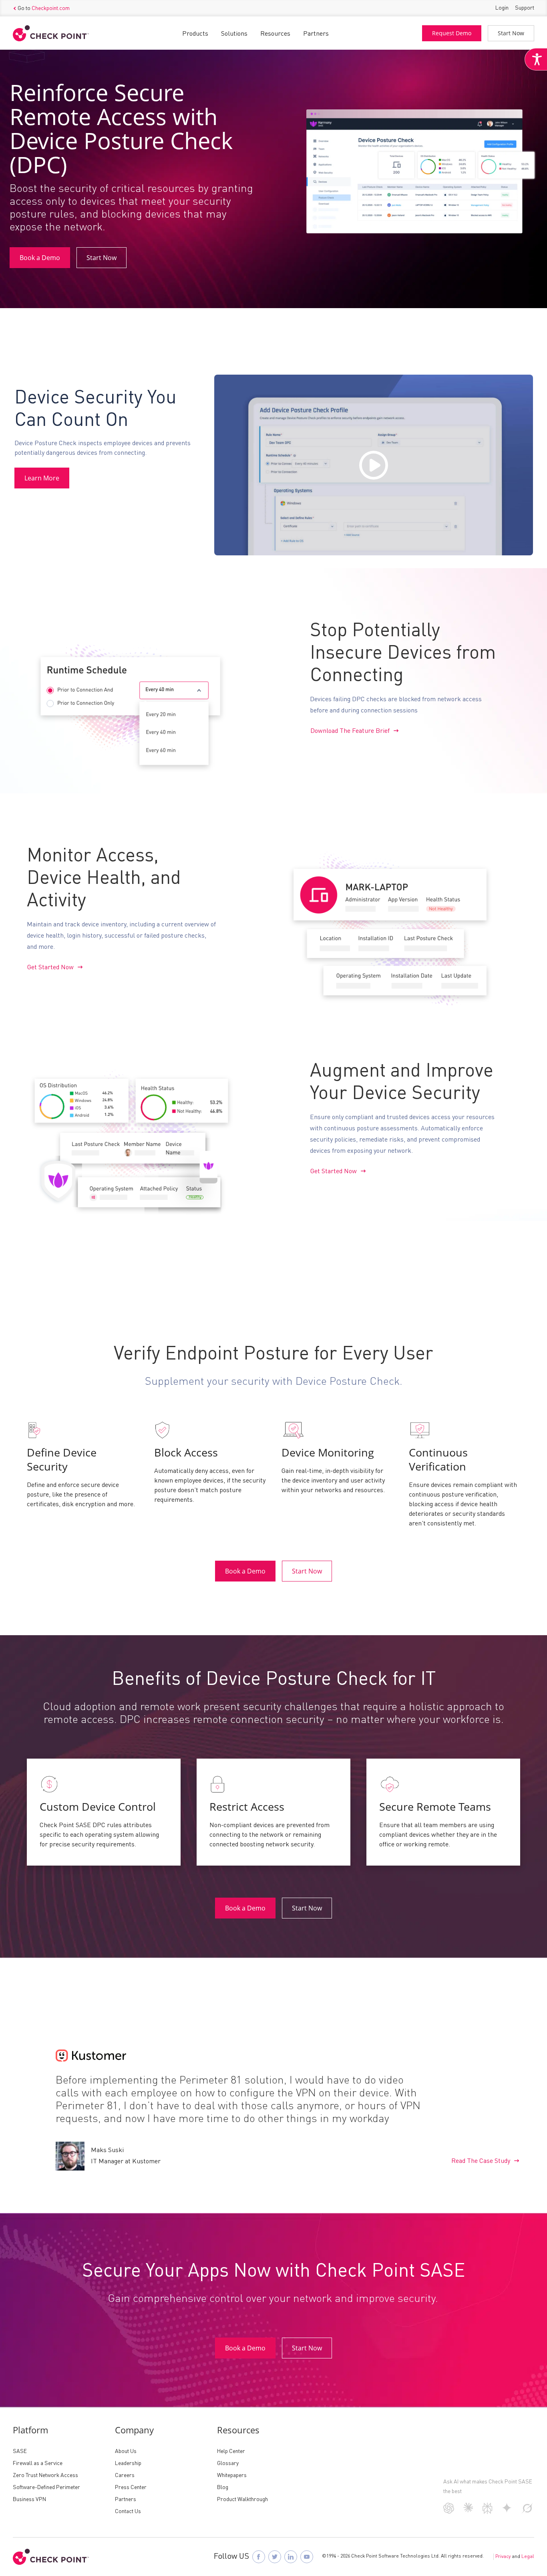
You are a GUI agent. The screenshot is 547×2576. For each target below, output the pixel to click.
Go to (44, 8)
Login (502, 8)
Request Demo (452, 33)
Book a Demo (40, 258)
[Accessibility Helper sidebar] (536, 59)
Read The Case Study (481, 2161)
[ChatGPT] (449, 2512)
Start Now (511, 33)
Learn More (42, 478)
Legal (528, 2557)
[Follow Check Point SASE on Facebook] (259, 2557)
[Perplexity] (488, 2512)
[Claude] (468, 2511)
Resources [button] (275, 34)
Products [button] (195, 34)
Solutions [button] (234, 34)
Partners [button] (316, 34)
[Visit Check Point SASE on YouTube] (307, 2557)
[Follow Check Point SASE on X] (275, 2557)
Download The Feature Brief (350, 731)
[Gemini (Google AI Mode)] (507, 2511)
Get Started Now (50, 968)
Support (525, 8)
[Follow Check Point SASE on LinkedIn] (291, 2557)
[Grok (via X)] (527, 2512)
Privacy (503, 2557)
